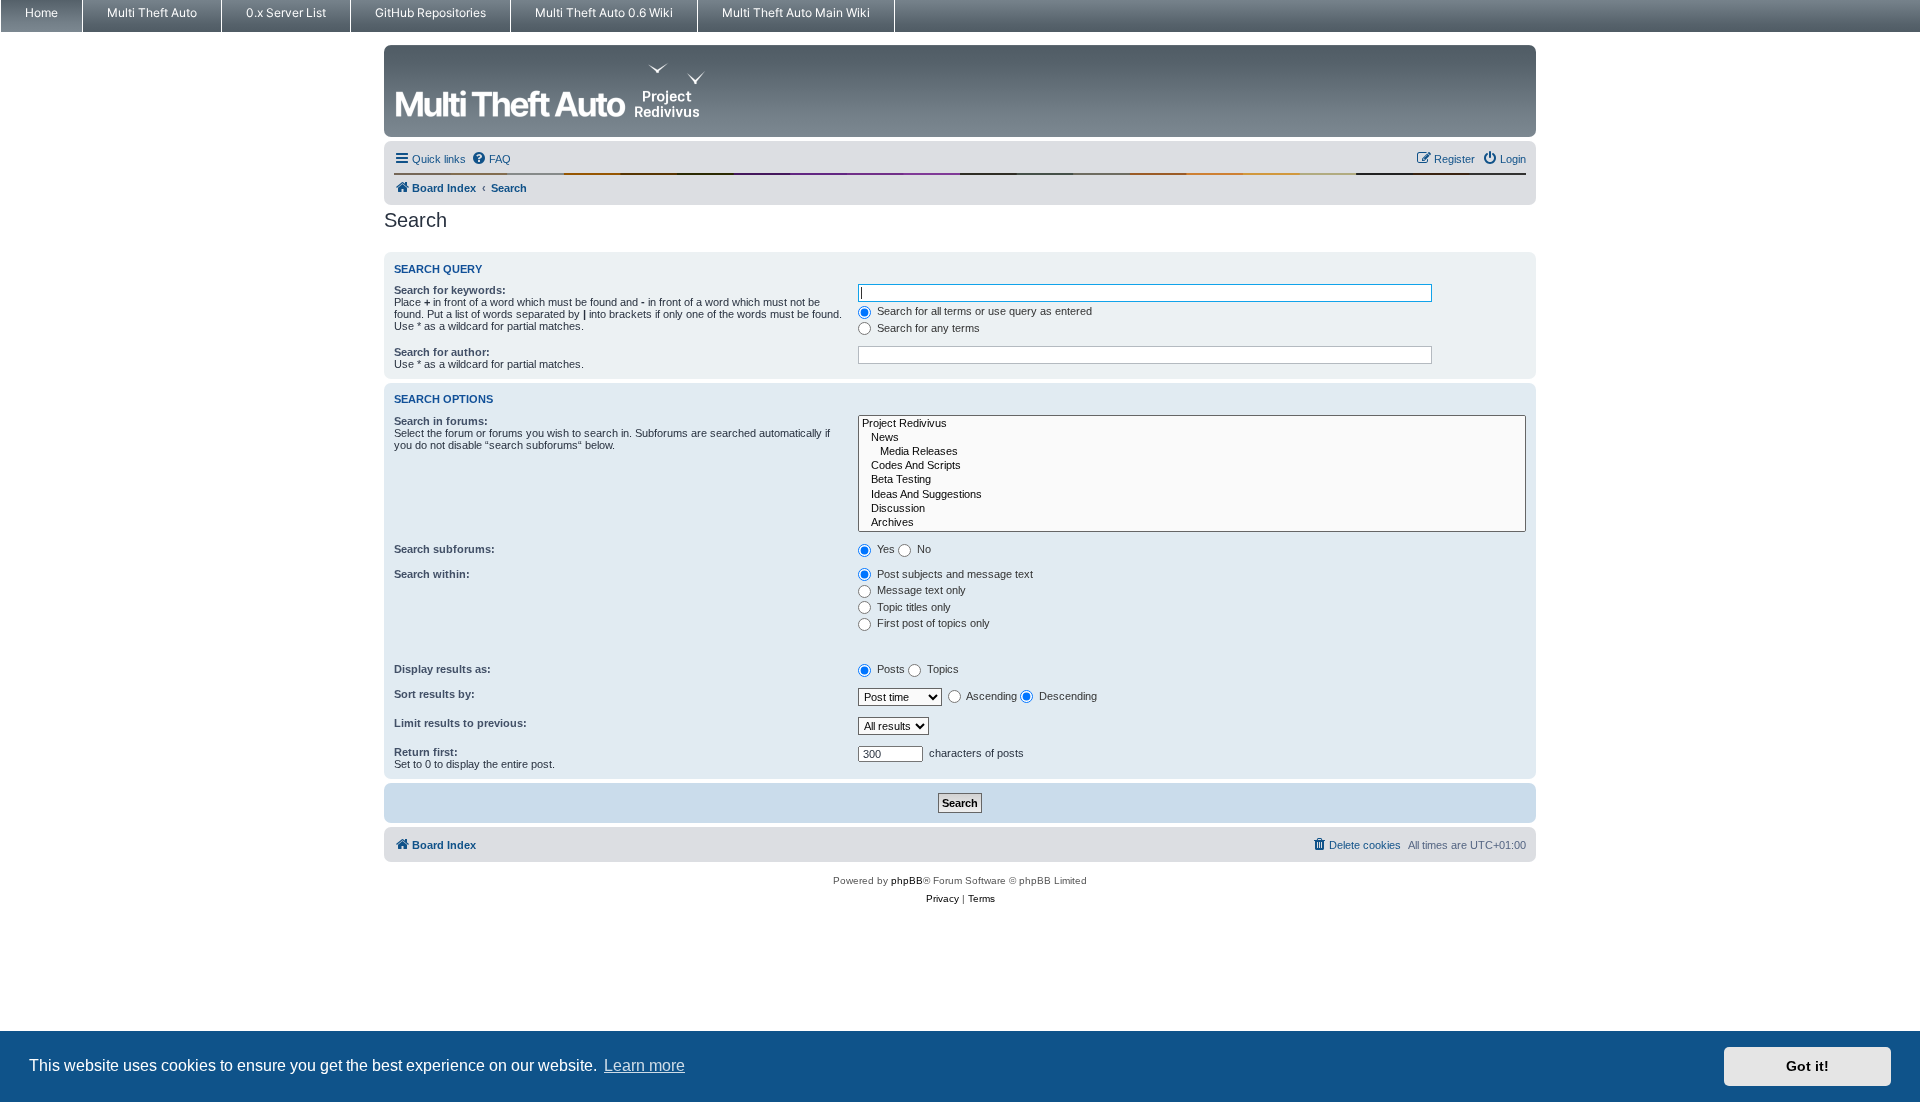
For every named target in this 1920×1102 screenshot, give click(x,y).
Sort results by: (434, 694)
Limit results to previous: (460, 723)
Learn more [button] (644, 1065)
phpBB (907, 880)
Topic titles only (912, 607)
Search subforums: (444, 549)
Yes (884, 549)
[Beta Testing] (1192, 480)
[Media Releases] (1192, 452)
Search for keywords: (450, 290)
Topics (941, 669)
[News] (1192, 438)
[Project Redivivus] (1192, 424)
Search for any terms (927, 328)
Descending (1066, 696)
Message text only (920, 590)
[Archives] (1192, 523)
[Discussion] (1192, 509)
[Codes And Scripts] (1192, 466)
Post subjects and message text (953, 574)
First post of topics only (932, 623)
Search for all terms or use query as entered (983, 311)
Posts (889, 669)
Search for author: (442, 352)
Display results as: (442, 669)
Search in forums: (441, 421)
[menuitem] (491, 159)
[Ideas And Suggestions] (1192, 495)
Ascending (990, 696)
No (922, 549)
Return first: (426, 752)
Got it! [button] (1807, 1066)
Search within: (432, 574)
